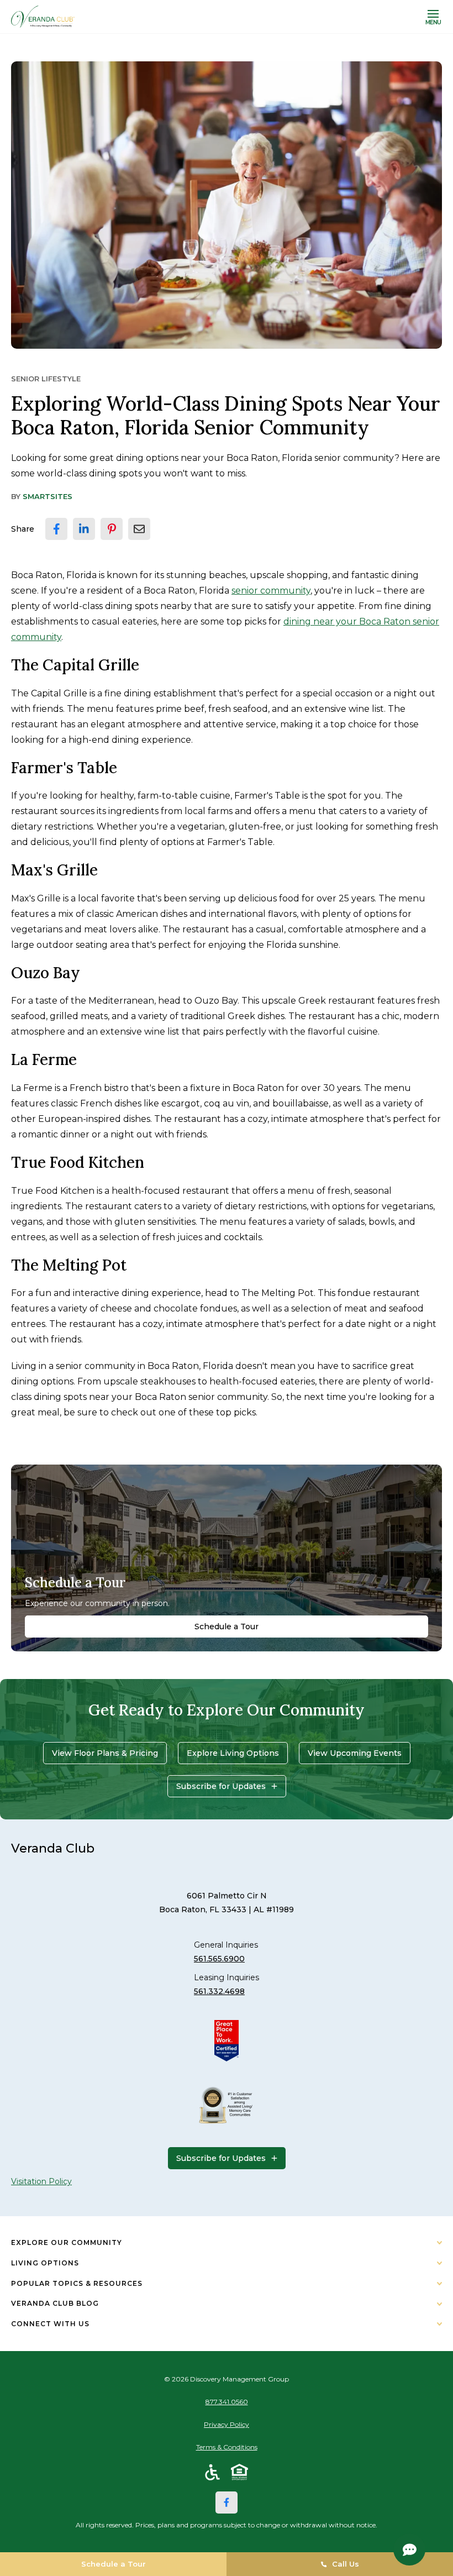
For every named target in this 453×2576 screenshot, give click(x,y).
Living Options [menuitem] (45, 2263)
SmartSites (48, 496)
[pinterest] (112, 529)
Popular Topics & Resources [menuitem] (77, 2283)
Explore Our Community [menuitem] (67, 2242)
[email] (139, 529)
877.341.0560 (227, 2402)
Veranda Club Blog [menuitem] (55, 2303)
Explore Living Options (233, 1753)
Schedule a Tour (227, 1627)
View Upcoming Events (355, 1753)
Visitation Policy (41, 2181)
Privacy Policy (227, 2424)
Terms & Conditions (227, 2447)
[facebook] (56, 529)
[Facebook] (227, 2502)
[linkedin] (84, 529)
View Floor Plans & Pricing (105, 1753)
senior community (271, 591)
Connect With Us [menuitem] (50, 2324)
